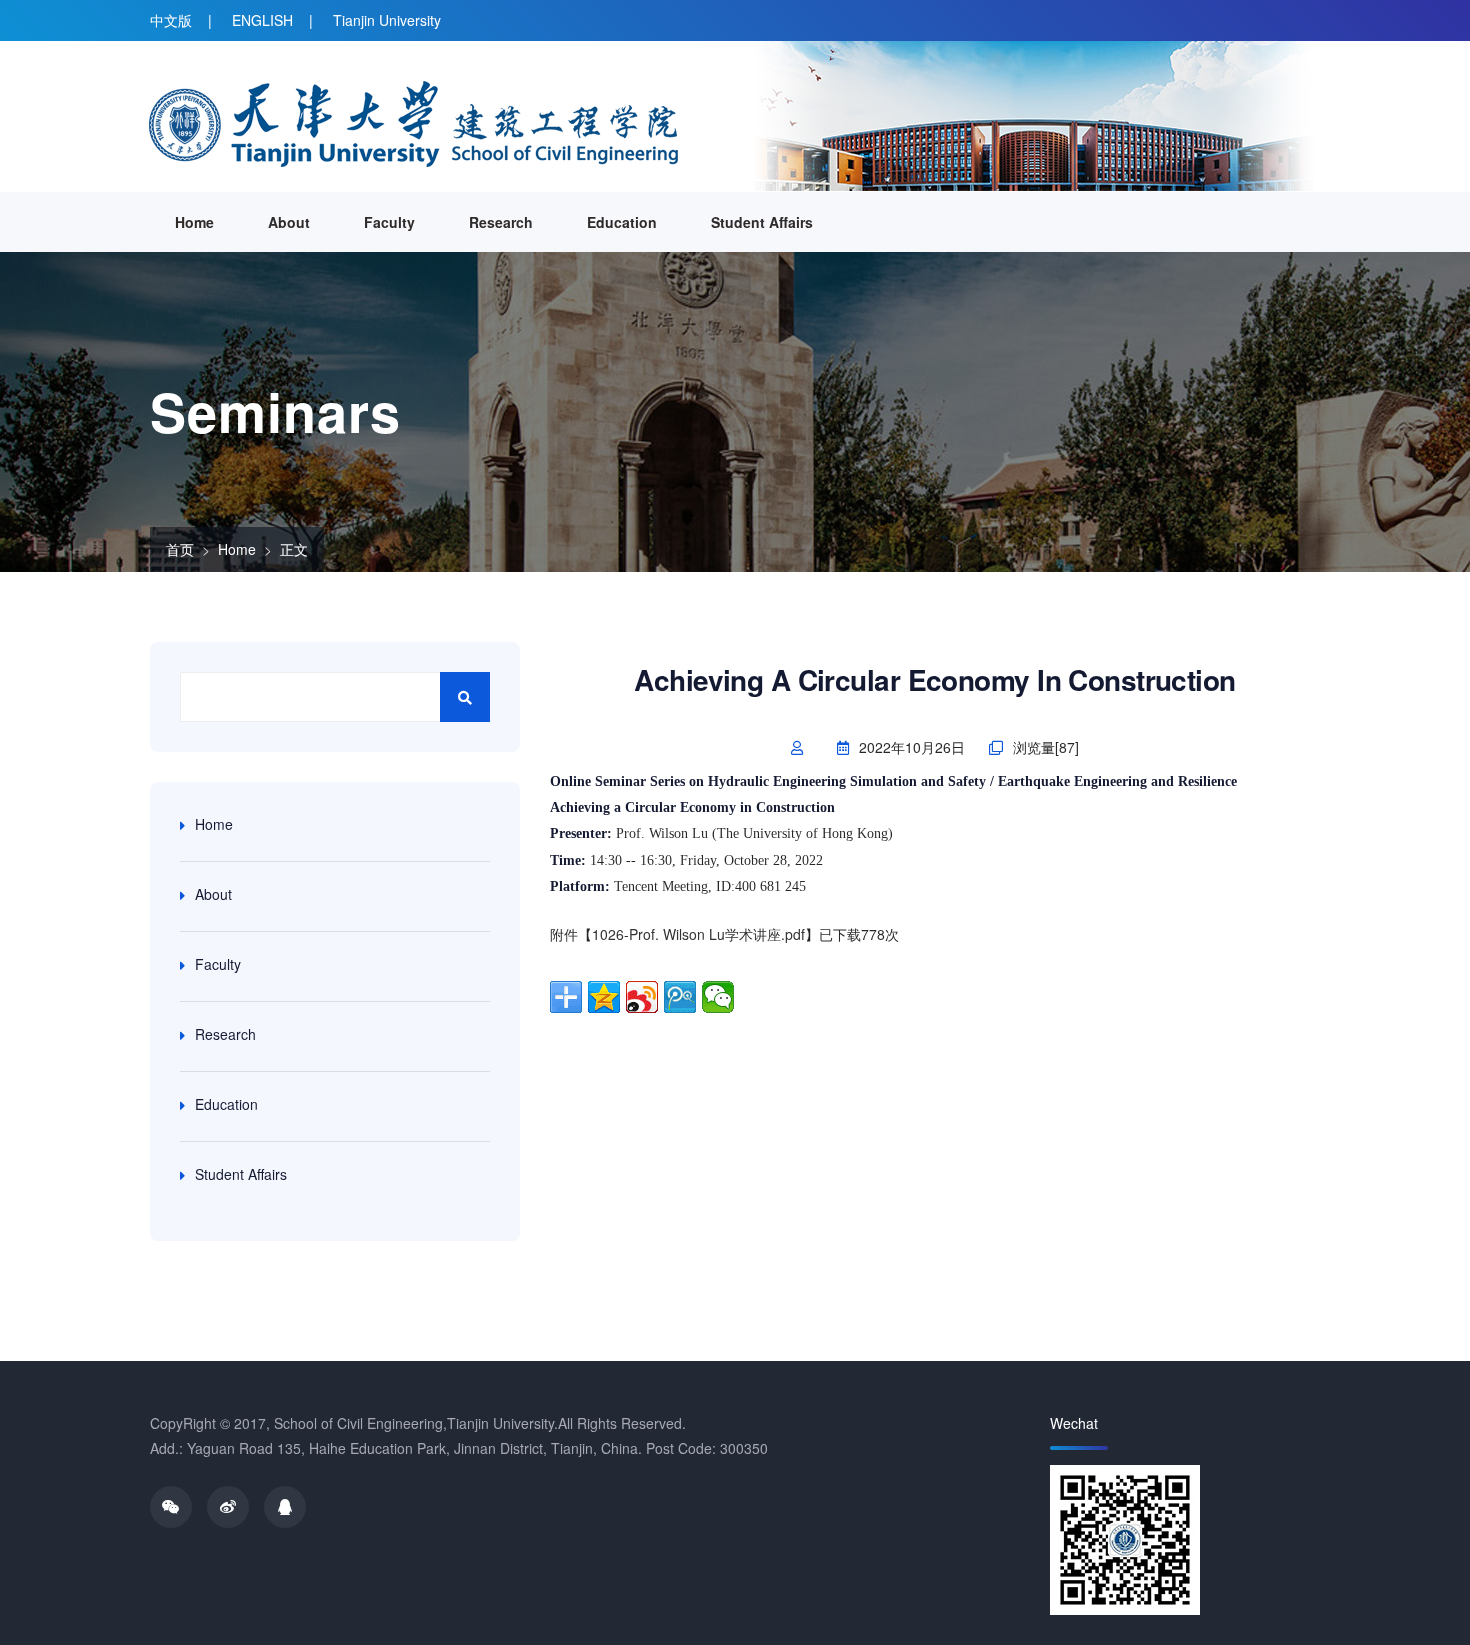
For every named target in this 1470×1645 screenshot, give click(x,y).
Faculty (389, 222)
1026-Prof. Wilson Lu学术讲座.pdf (698, 934)
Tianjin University (387, 20)
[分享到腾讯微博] (680, 997)
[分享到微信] (718, 997)
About (289, 222)
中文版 (171, 20)
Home (194, 222)
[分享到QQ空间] (604, 997)
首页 (180, 549)
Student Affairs (762, 222)
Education (622, 222)
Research (501, 222)
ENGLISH (262, 20)
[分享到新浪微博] (642, 997)
